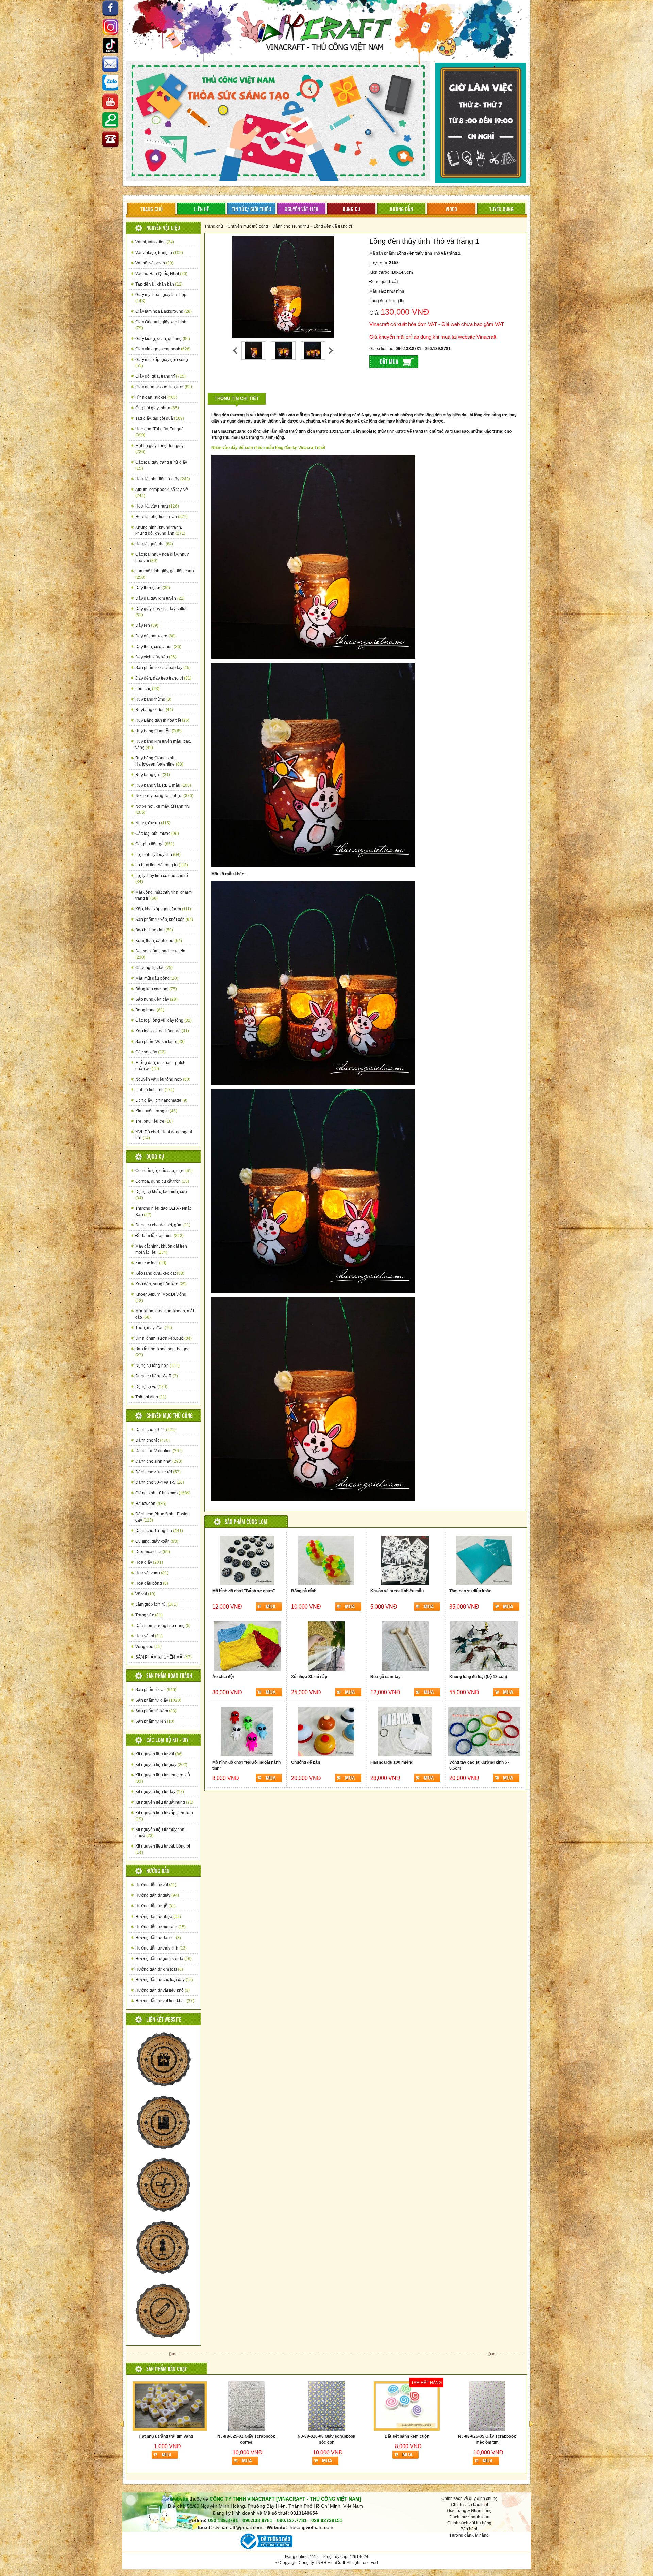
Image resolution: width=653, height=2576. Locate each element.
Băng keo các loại (156, 989)
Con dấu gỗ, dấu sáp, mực (164, 1171)
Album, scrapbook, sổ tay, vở (162, 493)
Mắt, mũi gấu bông (157, 978)
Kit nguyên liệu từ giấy (161, 1765)
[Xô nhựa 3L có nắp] (326, 1646)
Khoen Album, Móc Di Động (161, 1298)
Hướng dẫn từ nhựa (158, 1917)
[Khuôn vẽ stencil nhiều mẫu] (405, 1560)
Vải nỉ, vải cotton (155, 242)
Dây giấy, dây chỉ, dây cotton (162, 612)
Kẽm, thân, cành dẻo (159, 941)
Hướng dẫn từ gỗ (156, 1906)
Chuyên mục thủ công (248, 226)
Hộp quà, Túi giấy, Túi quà (160, 432)
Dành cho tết (153, 1440)
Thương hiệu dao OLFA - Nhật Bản (163, 1212)
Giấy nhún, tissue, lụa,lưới (164, 387)
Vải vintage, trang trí (159, 253)
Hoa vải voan (152, 1573)
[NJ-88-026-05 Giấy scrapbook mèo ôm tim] (166, 2406)
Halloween (151, 1504)
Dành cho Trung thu (159, 1531)
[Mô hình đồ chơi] (247, 1560)
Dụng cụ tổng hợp (157, 1366)
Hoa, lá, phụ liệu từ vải (162, 517)
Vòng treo (148, 1647)
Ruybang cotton (154, 710)
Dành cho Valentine (159, 1451)
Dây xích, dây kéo (156, 657)
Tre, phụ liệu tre (154, 1121)
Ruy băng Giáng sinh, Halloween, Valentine (159, 761)
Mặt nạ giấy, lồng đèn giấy (160, 449)
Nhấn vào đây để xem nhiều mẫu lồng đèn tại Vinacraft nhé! (268, 448)
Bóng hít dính (304, 1591)
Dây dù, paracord (156, 636)
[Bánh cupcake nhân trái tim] (326, 2406)
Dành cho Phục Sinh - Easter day (162, 1517)
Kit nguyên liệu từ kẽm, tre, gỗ (163, 1778)
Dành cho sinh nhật (159, 1461)
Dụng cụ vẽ (151, 1387)
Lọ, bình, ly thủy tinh (158, 855)
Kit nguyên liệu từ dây (160, 1792)
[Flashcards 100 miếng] (405, 1732)
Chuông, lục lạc (154, 968)
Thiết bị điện (151, 1397)
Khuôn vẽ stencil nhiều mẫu (397, 1591)
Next (331, 350)
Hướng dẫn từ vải (156, 1885)
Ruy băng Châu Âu (158, 731)
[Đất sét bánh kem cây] (246, 2406)
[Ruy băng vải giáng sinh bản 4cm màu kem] (487, 2406)
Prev (235, 350)
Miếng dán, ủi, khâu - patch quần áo (160, 1066)
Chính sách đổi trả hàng (469, 2523)
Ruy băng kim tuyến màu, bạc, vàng (163, 744)
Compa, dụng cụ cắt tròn (162, 1181)
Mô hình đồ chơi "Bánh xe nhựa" (244, 1591)
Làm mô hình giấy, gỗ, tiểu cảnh (165, 574)
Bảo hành (470, 2529)
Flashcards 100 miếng (392, 1762)
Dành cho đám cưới (158, 1472)
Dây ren (147, 625)
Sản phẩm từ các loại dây (163, 668)
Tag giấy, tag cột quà (160, 418)
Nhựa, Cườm (153, 823)
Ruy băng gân (153, 775)
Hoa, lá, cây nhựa (157, 506)
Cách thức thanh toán (470, 2517)
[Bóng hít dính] (326, 1560)
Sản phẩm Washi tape (160, 1042)
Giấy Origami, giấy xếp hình (161, 325)
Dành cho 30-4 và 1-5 (160, 1482)
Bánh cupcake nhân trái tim (326, 2436)
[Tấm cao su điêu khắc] (484, 1560)
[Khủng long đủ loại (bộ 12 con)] (484, 1646)
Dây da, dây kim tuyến (160, 598)
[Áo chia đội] (247, 1646)
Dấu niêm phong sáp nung (163, 1626)
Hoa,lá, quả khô (154, 544)
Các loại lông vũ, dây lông (164, 1020)
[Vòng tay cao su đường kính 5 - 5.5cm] (484, 1732)
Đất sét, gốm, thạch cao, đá (160, 954)
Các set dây (150, 1052)
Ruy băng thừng (153, 699)
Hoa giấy (149, 1562)
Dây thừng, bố (153, 588)
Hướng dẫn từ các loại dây (164, 1980)
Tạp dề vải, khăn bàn (159, 284)
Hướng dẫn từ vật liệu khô (163, 1990)
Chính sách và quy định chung (470, 2498)
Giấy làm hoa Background (164, 311)
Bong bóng (150, 1010)
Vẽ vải (145, 1594)
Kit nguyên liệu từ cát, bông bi (163, 1849)
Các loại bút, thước (157, 834)
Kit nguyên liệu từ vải (159, 1754)
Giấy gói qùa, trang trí (161, 376)
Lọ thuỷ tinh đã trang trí (162, 865)
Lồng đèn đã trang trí (333, 226)
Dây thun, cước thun (158, 647)
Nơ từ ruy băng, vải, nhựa (164, 796)
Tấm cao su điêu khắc (470, 1591)
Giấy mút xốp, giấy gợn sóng (162, 363)
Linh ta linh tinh (155, 1090)
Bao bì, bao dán (154, 930)
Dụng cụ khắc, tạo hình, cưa (161, 1195)
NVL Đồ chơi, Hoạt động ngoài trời (164, 1135)
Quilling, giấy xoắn (157, 1541)
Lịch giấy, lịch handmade (161, 1100)
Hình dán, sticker (156, 397)
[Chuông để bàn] (326, 1732)
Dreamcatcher (153, 1552)
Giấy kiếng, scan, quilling (163, 339)
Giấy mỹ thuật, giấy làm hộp (161, 298)
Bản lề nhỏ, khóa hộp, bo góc (162, 1352)
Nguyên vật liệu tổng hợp (163, 1079)
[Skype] (111, 65)
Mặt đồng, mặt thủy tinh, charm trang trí (164, 895)
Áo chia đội (223, 1677)
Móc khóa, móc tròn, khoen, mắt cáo (165, 1314)
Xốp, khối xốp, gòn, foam (163, 909)
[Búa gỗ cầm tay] (405, 1646)
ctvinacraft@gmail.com (238, 2527)
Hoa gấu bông (152, 1583)
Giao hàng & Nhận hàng (469, 2511)
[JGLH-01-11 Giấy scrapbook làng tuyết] (407, 2406)
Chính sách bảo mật (470, 2505)
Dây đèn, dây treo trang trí (163, 678)
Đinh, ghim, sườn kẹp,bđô (164, 1338)
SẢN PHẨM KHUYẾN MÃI (164, 1657)
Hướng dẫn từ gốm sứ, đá (164, 1959)
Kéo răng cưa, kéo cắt (160, 1273)
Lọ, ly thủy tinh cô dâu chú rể (162, 879)
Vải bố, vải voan (154, 263)
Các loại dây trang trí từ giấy (161, 465)
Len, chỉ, (147, 689)
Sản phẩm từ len (155, 1721)
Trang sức (149, 1615)
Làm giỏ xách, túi (156, 1604)
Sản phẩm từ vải (156, 1690)
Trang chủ (214, 226)
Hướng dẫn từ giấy (157, 1895)
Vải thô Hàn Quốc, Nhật (161, 274)
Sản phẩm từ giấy (158, 1700)
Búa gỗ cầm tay (386, 1677)
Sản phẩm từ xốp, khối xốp (164, 920)
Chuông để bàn (306, 1762)
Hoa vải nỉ (149, 1636)
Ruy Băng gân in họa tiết (162, 720)
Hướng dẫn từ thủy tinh (161, 1948)
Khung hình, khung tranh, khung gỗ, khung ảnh (160, 530)
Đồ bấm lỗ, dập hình (160, 1236)
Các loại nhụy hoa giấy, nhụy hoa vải (162, 557)
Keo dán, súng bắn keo (161, 1284)
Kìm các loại (151, 1263)
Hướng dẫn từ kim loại (159, 1969)
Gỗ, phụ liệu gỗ (155, 844)
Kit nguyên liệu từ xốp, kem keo (164, 1816)
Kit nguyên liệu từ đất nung (164, 1802)
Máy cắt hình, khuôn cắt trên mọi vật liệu (161, 1249)
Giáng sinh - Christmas (163, 1493)
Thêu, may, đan (154, 1328)
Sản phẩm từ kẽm (156, 1711)
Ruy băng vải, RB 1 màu (163, 785)
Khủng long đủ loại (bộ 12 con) (478, 1677)
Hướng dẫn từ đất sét (158, 1938)
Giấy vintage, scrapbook (163, 349)
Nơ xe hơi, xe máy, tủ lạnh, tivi (163, 809)
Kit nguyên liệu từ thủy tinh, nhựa (160, 1833)
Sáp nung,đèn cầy (156, 999)
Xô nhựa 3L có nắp (309, 1677)
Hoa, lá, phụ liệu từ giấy (163, 479)
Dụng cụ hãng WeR (157, 1376)
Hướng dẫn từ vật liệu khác (165, 2001)
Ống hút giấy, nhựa (157, 408)
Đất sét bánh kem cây (246, 2436)
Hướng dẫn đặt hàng (469, 2535)
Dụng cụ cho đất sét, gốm (163, 1225)
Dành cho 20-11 (156, 1430)
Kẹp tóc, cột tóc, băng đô (162, 1031)
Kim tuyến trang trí (156, 1111)
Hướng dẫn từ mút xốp (161, 1927)
